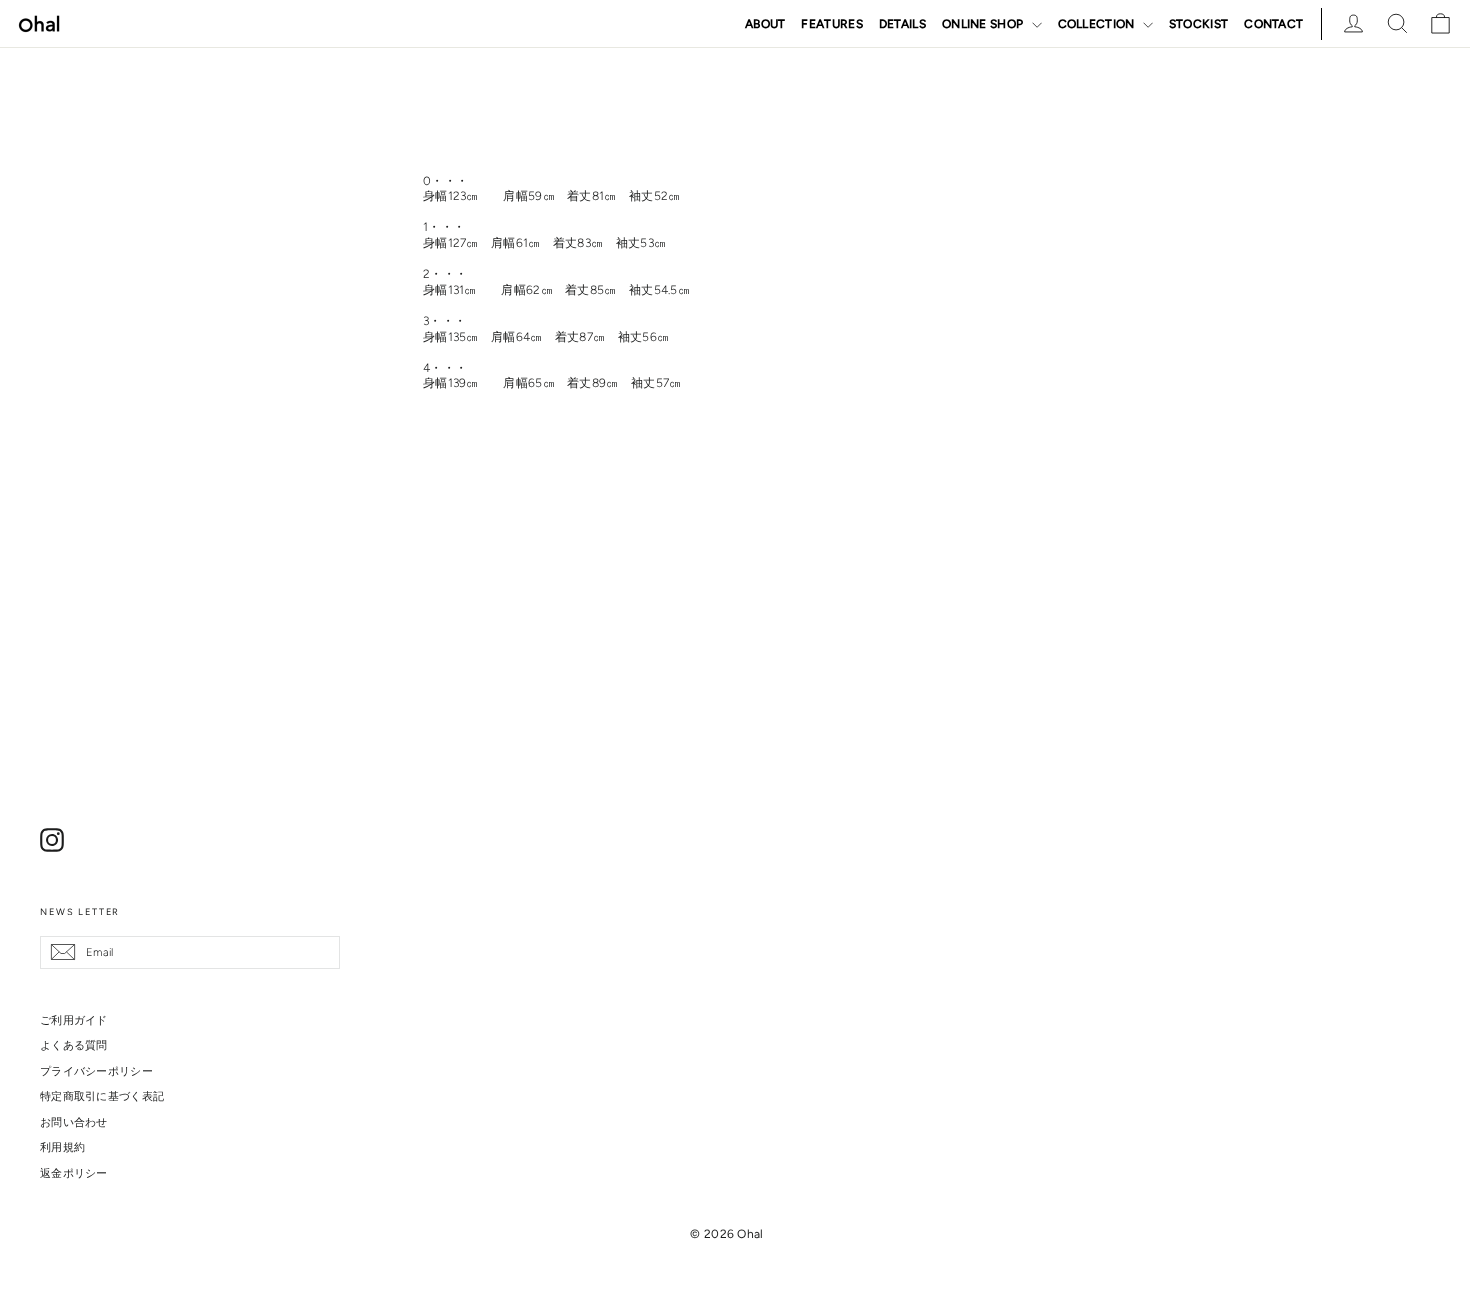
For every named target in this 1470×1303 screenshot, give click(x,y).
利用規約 (62, 1147)
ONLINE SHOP (984, 24)
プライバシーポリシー (96, 1071)
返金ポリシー (74, 1173)
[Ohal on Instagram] (52, 840)
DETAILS (902, 24)
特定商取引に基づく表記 (102, 1096)
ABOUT (765, 24)
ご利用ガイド (74, 1020)
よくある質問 (74, 1045)
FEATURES (831, 24)
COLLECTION (1098, 24)
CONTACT (1273, 24)
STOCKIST (1198, 24)
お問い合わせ (74, 1122)
